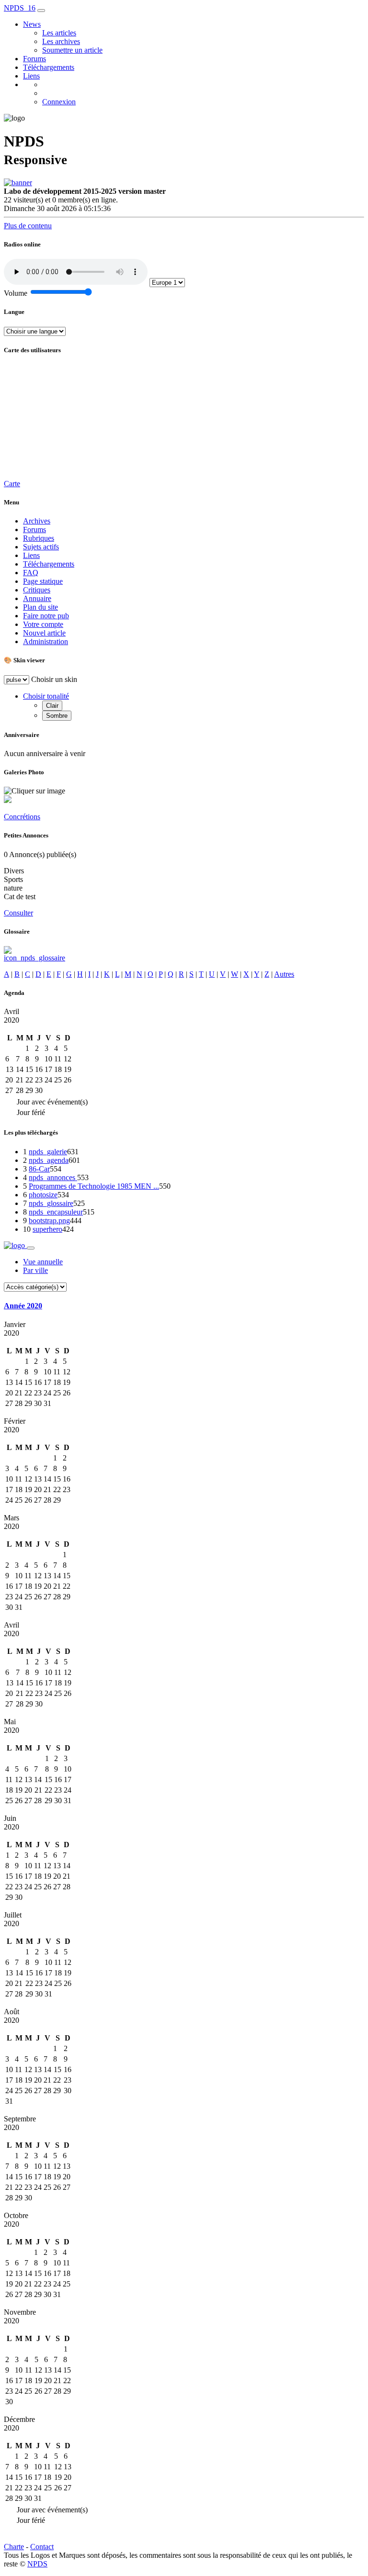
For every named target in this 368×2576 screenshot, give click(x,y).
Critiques (37, 590)
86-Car (39, 1169)
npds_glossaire (51, 1203)
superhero (47, 1229)
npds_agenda (49, 1160)
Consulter (18, 913)
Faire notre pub (46, 616)
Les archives (61, 41)
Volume (17, 293)
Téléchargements (49, 67)
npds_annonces (53, 1177)
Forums (34, 59)
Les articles (59, 33)
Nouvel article (44, 633)
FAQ (31, 573)
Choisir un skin (54, 679)
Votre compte (43, 624)
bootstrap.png (49, 1221)
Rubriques (39, 538)
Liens (31, 76)
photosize (43, 1195)
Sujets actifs (41, 547)
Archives (37, 521)
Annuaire (37, 598)
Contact (42, 2547)
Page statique (43, 581)
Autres (284, 974)
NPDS (37, 2564)
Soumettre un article (72, 50)
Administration (46, 641)
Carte (12, 484)
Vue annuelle (43, 1262)
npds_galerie (48, 1152)
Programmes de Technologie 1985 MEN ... (94, 1186)
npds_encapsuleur (56, 1212)
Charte (14, 2547)
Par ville (35, 1270)
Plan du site (40, 607)
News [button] (32, 24)
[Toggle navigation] (41, 11)
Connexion (59, 102)
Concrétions (22, 817)
